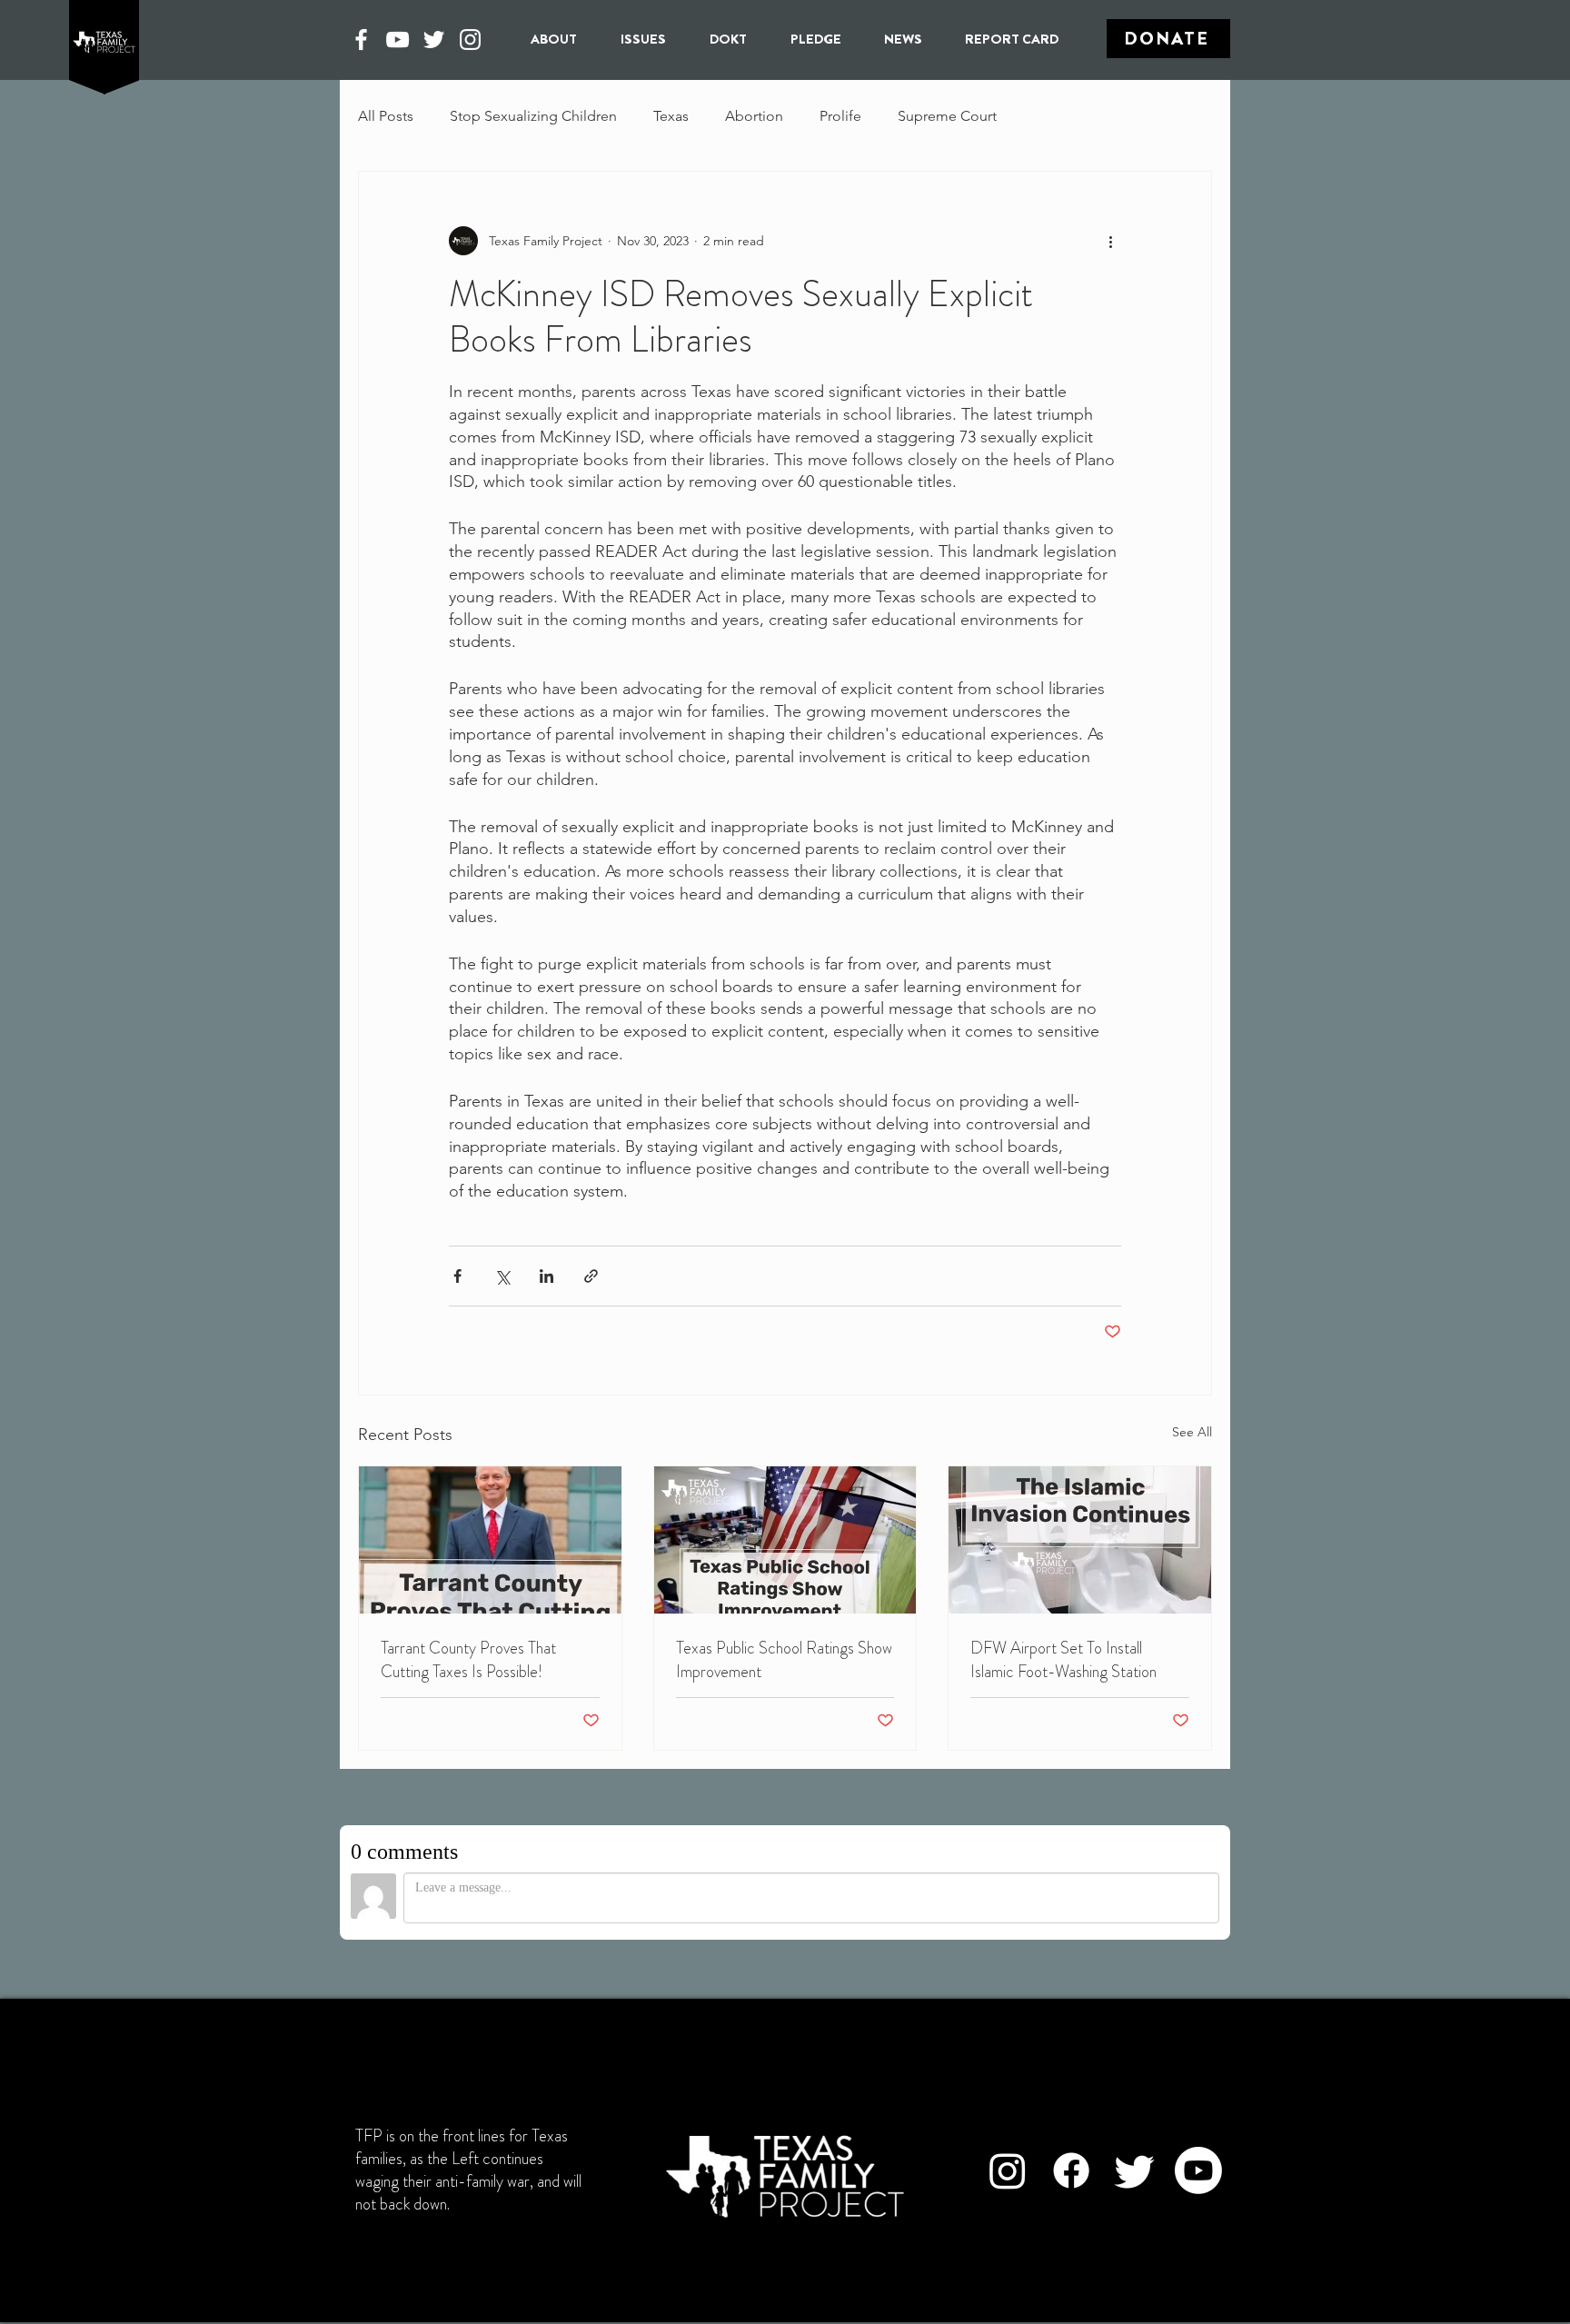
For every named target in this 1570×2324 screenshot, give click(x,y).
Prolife (840, 116)
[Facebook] (361, 40)
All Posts (386, 116)
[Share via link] (591, 1276)
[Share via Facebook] (457, 1276)
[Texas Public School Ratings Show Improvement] (785, 1540)
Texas (671, 116)
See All (1192, 1432)
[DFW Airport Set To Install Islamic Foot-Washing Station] (1080, 1540)
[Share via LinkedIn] (547, 1276)
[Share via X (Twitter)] (502, 1276)
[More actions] (1110, 241)
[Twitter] (434, 40)
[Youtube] (1198, 2170)
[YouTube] (397, 40)
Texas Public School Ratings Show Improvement (784, 1660)
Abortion (754, 116)
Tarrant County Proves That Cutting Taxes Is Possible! (468, 1660)
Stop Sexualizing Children (533, 116)
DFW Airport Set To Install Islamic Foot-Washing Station (1063, 1660)
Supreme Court (947, 116)
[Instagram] (470, 40)
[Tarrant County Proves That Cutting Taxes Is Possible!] (490, 1540)
